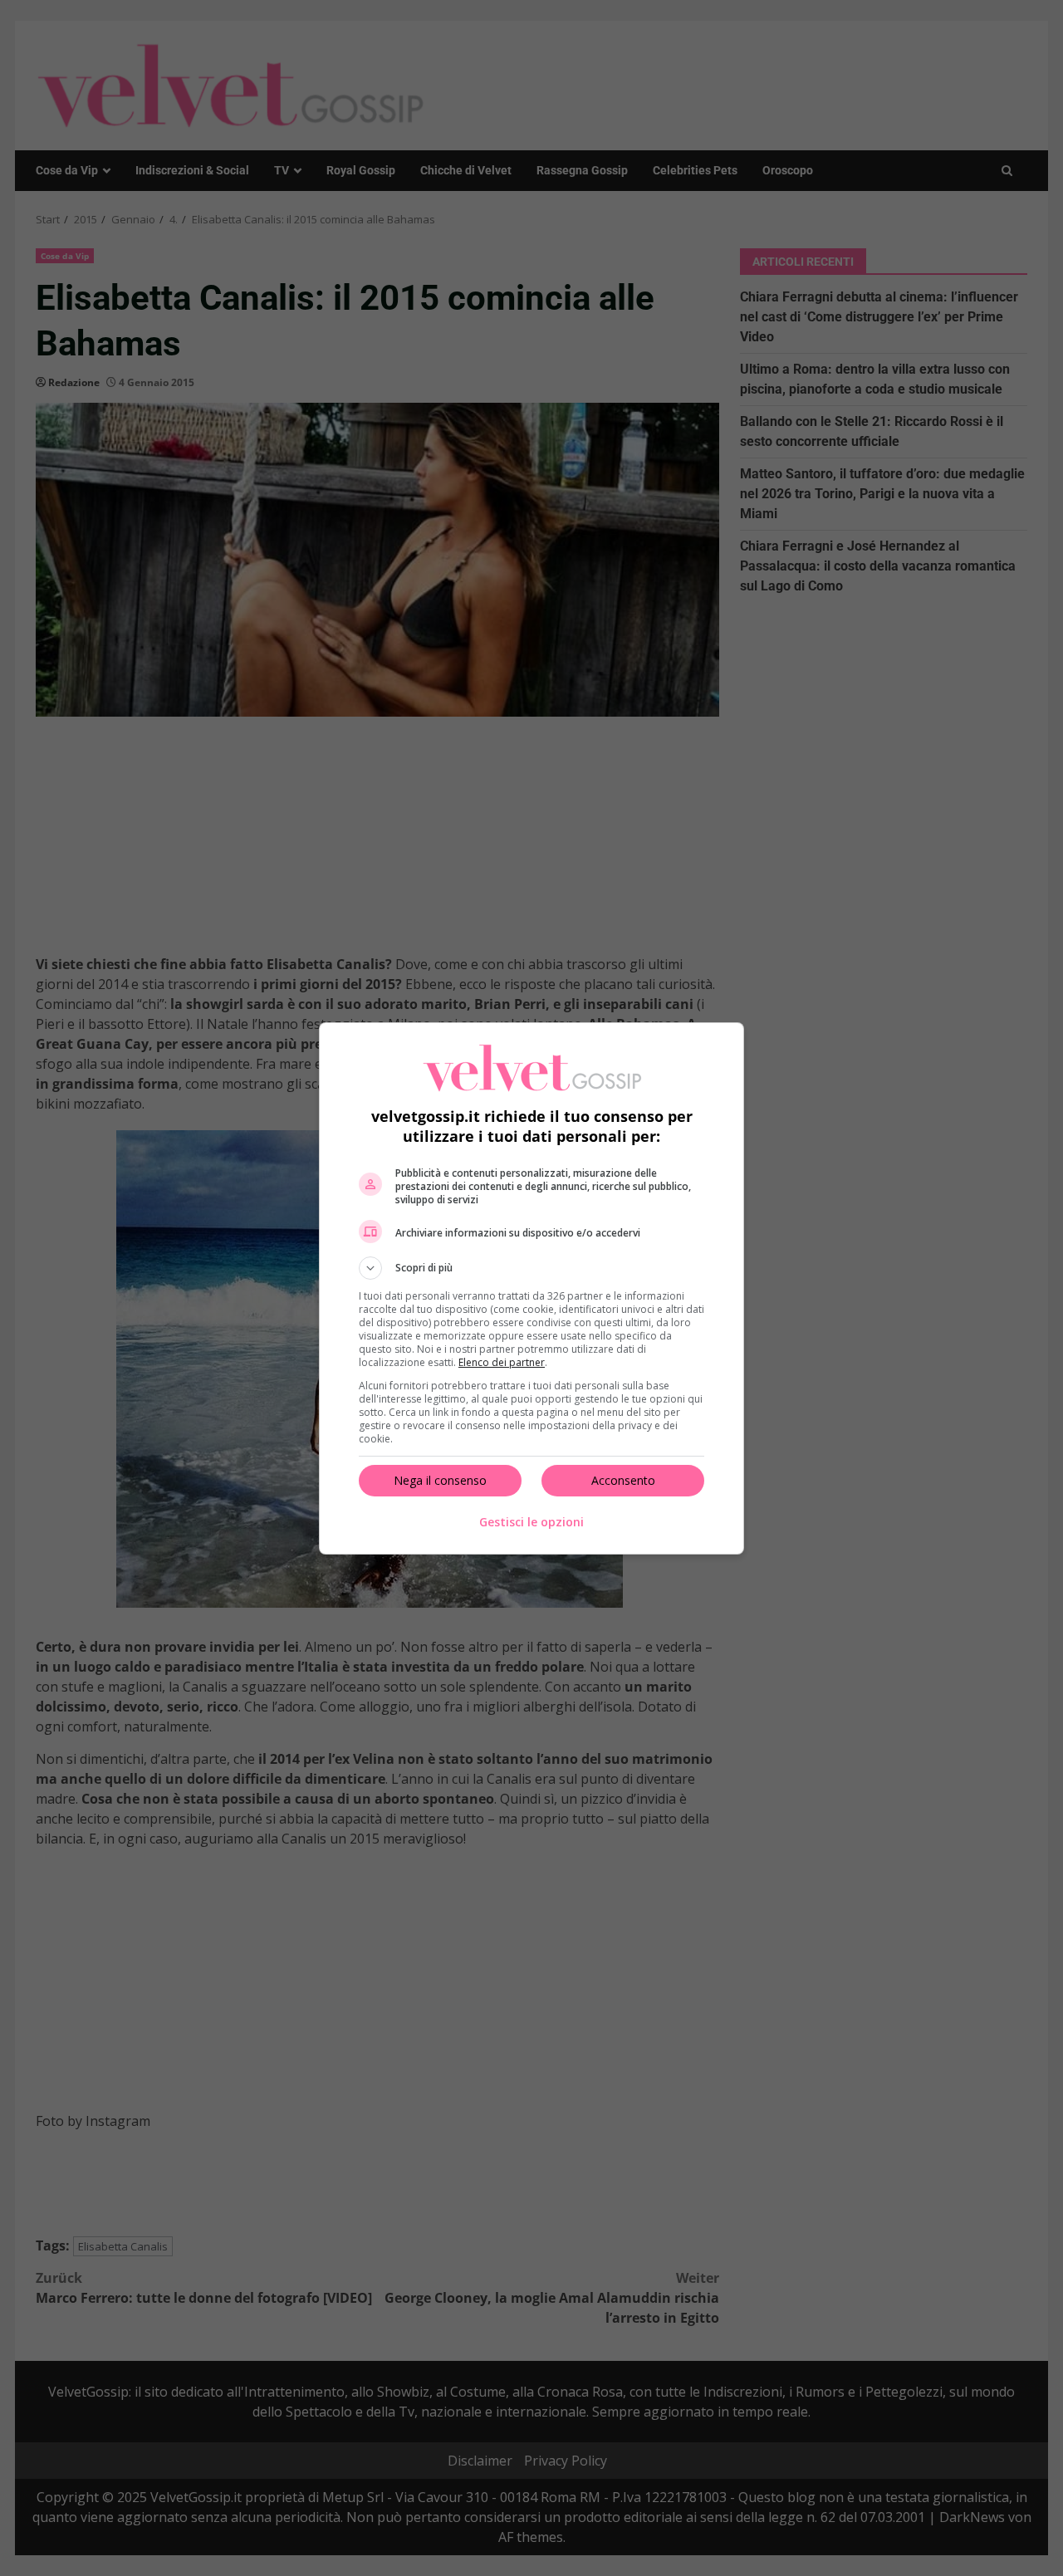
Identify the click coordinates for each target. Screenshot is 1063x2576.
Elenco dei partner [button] (502, 1362)
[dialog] (531, 1288)
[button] (531, 1268)
